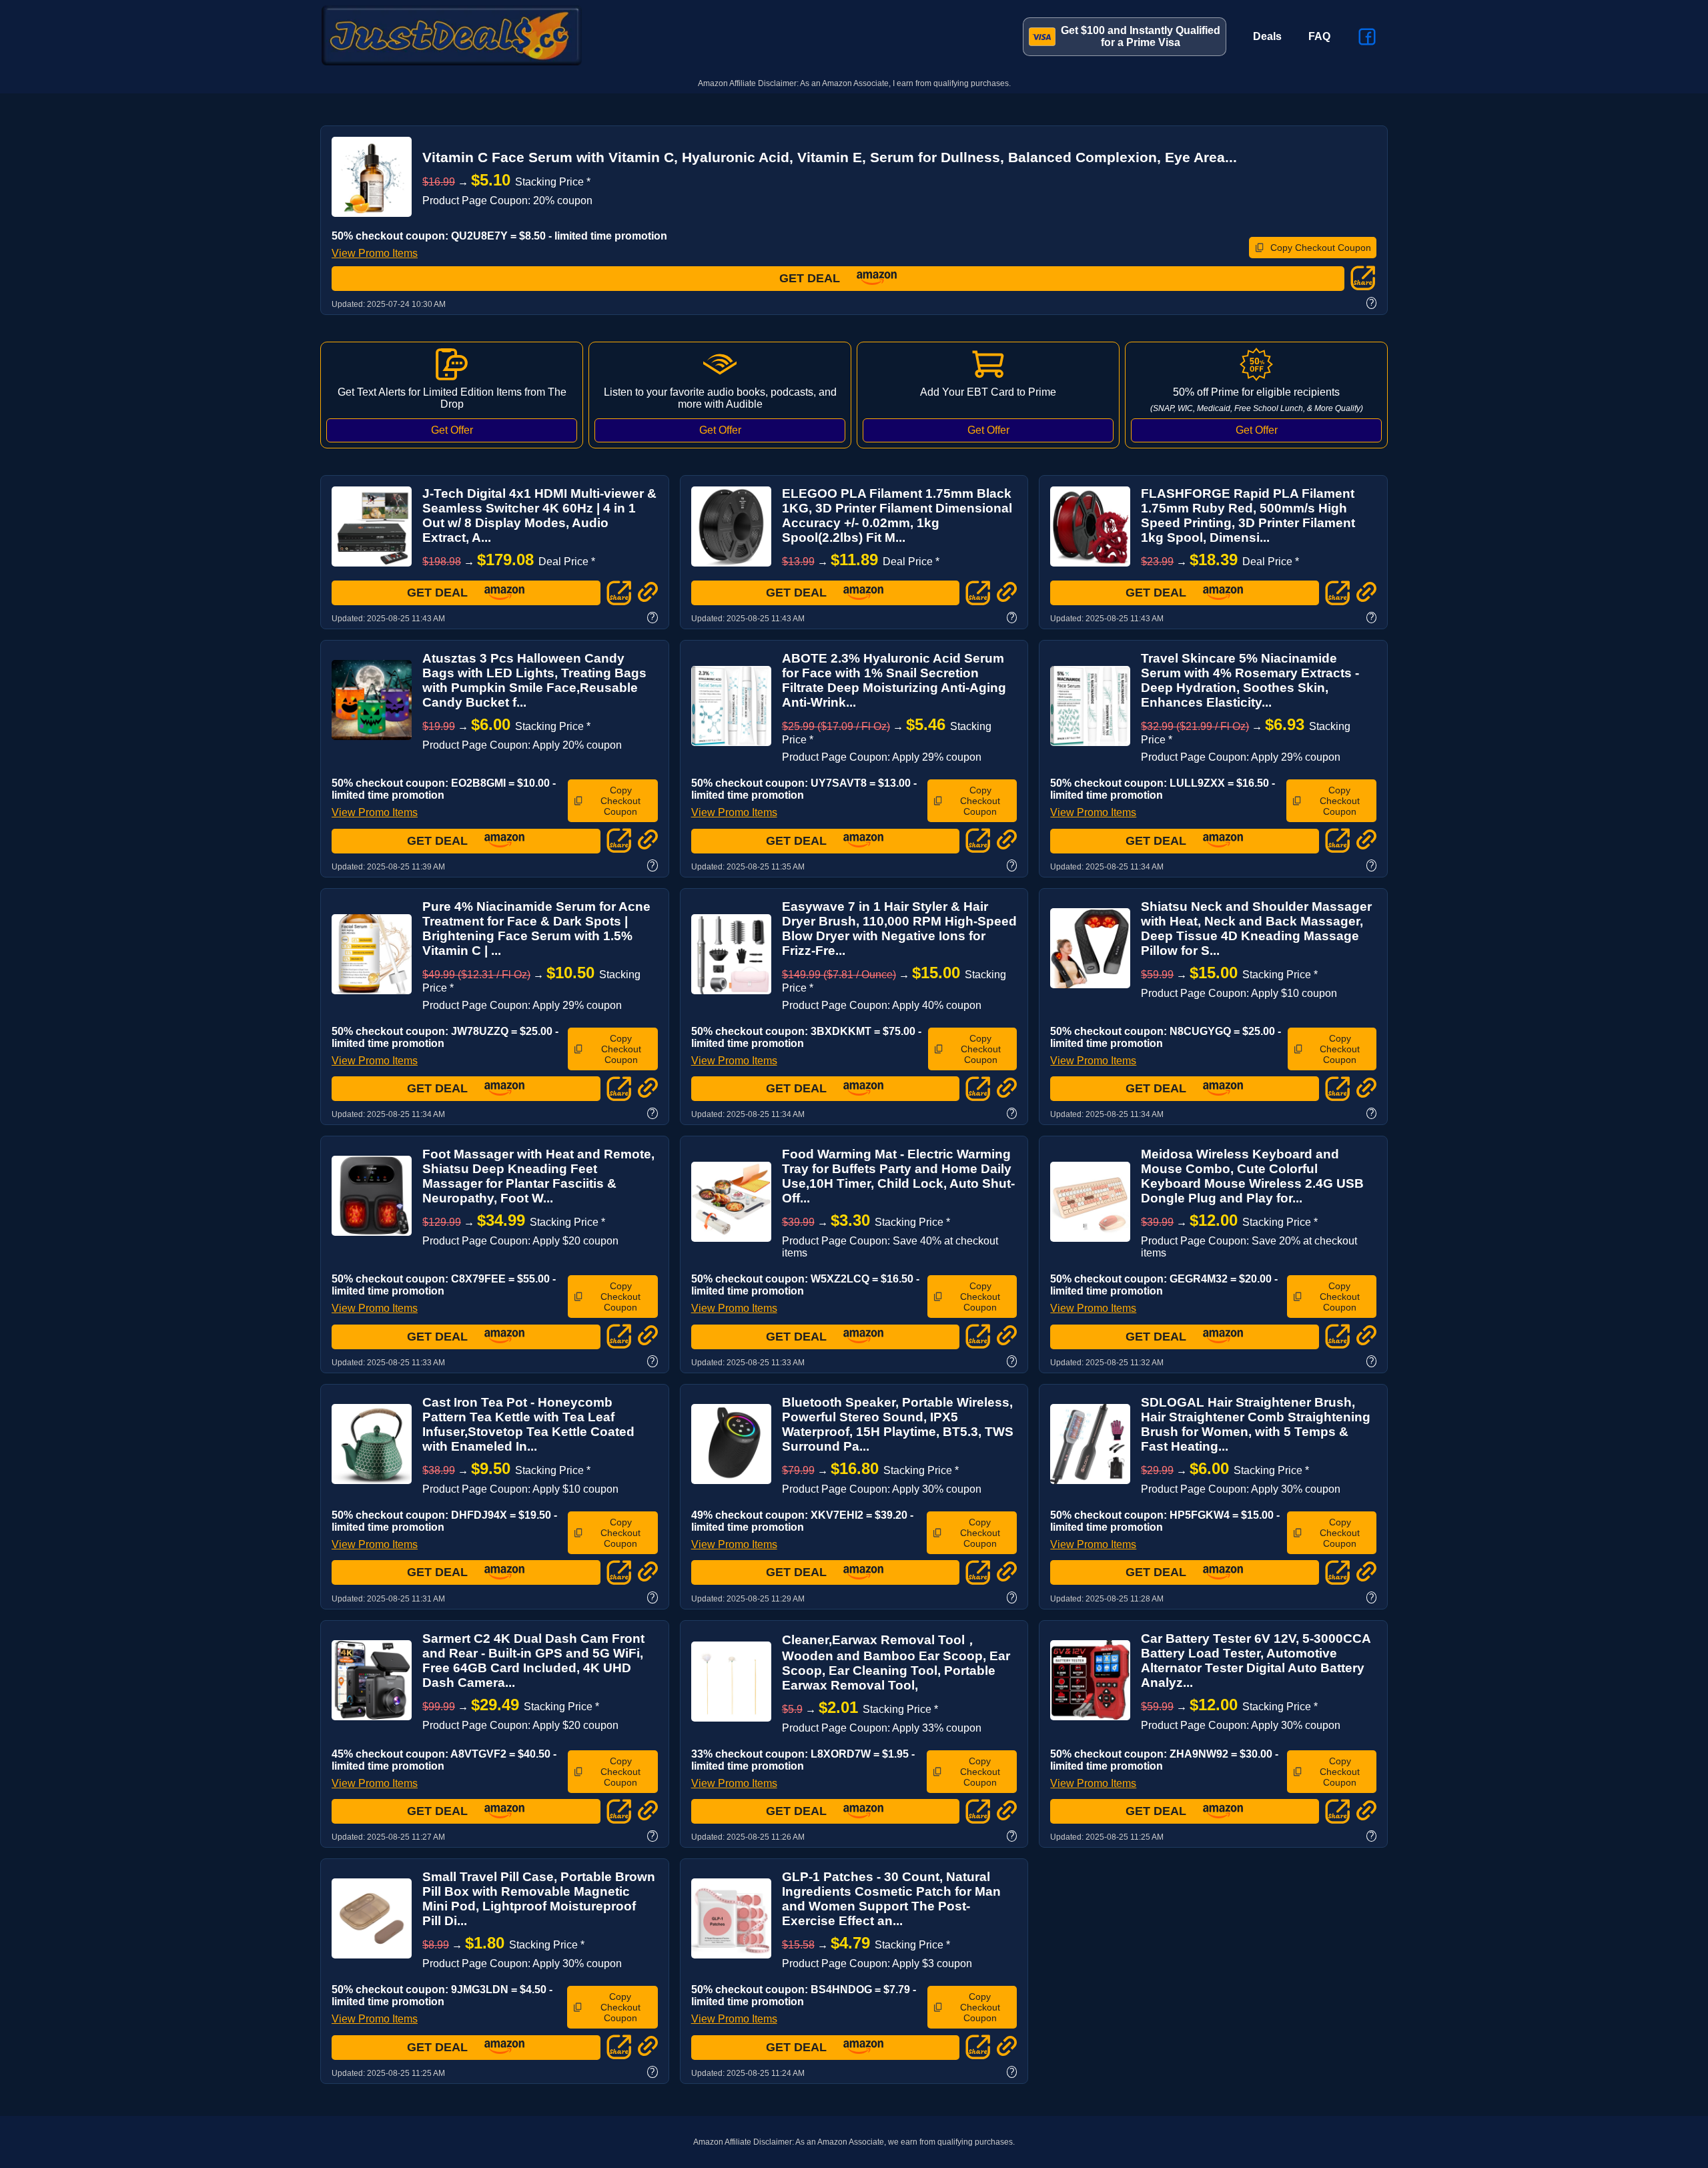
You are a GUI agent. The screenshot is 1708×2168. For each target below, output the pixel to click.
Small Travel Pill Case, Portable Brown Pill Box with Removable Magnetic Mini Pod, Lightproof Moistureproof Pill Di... (539, 1899)
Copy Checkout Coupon (1321, 248)
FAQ (1319, 36)
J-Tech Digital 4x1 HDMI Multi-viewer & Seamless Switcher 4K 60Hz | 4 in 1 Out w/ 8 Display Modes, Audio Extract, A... (539, 515)
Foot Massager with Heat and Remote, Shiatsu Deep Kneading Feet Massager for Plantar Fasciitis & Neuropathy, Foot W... (538, 1176)
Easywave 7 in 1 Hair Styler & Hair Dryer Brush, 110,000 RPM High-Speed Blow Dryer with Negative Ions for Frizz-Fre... (899, 929)
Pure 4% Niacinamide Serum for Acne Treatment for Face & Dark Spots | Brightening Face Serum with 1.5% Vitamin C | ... (536, 929)
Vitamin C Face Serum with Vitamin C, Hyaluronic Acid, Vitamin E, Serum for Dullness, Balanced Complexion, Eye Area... (830, 157)
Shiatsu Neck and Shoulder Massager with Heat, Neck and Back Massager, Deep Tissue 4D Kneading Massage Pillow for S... (1256, 929)
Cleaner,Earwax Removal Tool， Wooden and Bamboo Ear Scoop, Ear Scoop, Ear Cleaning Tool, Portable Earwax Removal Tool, (896, 1663)
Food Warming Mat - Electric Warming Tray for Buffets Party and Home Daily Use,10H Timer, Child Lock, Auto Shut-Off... (898, 1176)
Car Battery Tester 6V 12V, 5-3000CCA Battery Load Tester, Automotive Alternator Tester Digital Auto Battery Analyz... (1256, 1661)
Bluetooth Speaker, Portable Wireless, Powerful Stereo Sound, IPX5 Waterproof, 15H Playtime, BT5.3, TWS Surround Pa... (898, 1424)
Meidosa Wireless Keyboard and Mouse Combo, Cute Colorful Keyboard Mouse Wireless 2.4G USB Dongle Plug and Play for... (1252, 1176)
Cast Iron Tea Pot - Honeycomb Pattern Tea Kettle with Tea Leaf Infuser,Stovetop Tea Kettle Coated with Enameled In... (528, 1424)
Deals (1267, 36)
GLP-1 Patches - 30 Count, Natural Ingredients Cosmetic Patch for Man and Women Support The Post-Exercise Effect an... (891, 1899)
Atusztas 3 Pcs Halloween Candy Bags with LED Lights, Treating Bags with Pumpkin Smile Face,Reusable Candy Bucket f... (534, 680)
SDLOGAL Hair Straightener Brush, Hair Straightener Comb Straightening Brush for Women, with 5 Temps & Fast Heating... (1256, 1424)
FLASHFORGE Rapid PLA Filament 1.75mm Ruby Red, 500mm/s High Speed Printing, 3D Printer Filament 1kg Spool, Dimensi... (1248, 515)
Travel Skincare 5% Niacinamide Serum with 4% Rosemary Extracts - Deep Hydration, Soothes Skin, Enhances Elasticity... (1250, 680)
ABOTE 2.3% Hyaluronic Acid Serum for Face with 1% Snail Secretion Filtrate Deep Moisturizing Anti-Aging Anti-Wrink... (894, 680)
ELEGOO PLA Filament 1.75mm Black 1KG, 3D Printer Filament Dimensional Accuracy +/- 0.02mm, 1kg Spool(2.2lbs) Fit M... (897, 515)
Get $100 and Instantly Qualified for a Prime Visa (1141, 36)
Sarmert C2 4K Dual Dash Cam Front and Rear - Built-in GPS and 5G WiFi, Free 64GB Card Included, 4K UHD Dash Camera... (533, 1661)
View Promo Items (375, 253)
